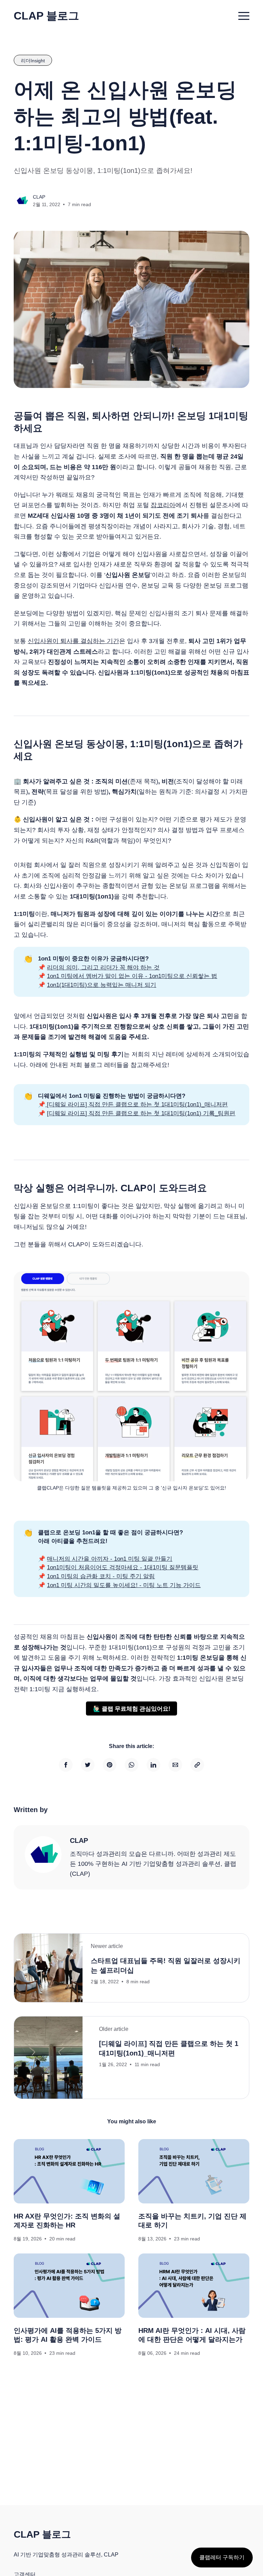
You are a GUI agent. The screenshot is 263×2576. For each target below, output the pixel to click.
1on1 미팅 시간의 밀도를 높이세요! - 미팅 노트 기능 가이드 (124, 1585)
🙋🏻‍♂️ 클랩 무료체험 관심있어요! (132, 1708)
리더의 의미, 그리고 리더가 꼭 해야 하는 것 (103, 967)
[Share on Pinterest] (110, 1765)
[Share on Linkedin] (153, 1765)
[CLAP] (43, 1855)
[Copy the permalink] (197, 1765)
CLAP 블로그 (46, 16)
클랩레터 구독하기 (222, 2557)
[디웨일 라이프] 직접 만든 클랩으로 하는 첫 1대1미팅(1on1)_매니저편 (136, 1104)
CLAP (39, 197)
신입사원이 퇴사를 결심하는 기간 (73, 641)
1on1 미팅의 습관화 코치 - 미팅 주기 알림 (101, 1576)
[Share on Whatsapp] (131, 1765)
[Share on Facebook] (66, 1765)
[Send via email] (175, 1765)
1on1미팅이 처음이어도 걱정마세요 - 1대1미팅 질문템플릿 (123, 1567)
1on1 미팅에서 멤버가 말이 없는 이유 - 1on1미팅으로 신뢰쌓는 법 (132, 976)
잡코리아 (163, 505)
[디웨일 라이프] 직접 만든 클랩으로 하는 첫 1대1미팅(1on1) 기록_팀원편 (141, 1113)
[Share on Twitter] (88, 1765)
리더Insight (33, 61)
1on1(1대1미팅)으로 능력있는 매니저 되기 (102, 985)
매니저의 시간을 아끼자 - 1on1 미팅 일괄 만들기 (110, 1559)
